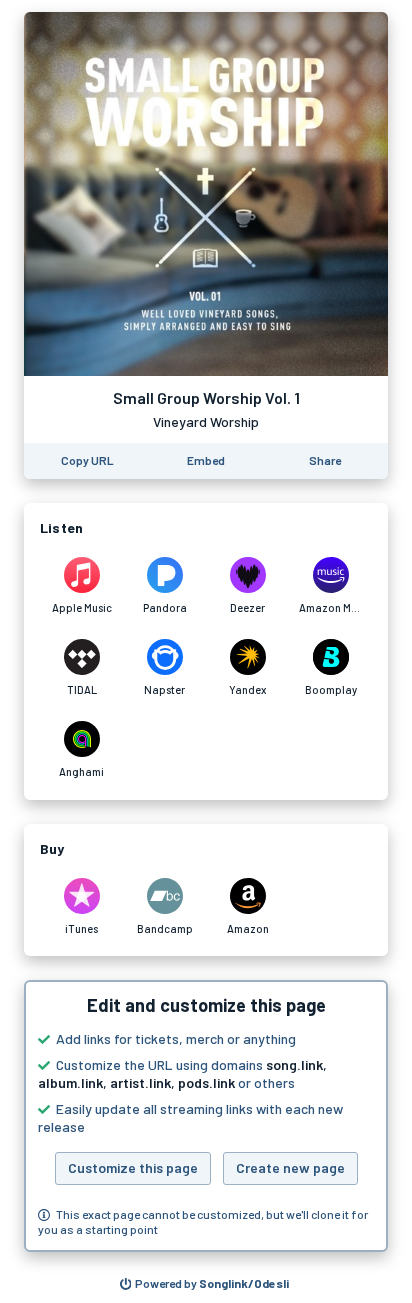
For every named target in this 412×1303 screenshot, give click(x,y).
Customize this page (133, 1167)
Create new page (290, 1167)
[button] (206, 1116)
